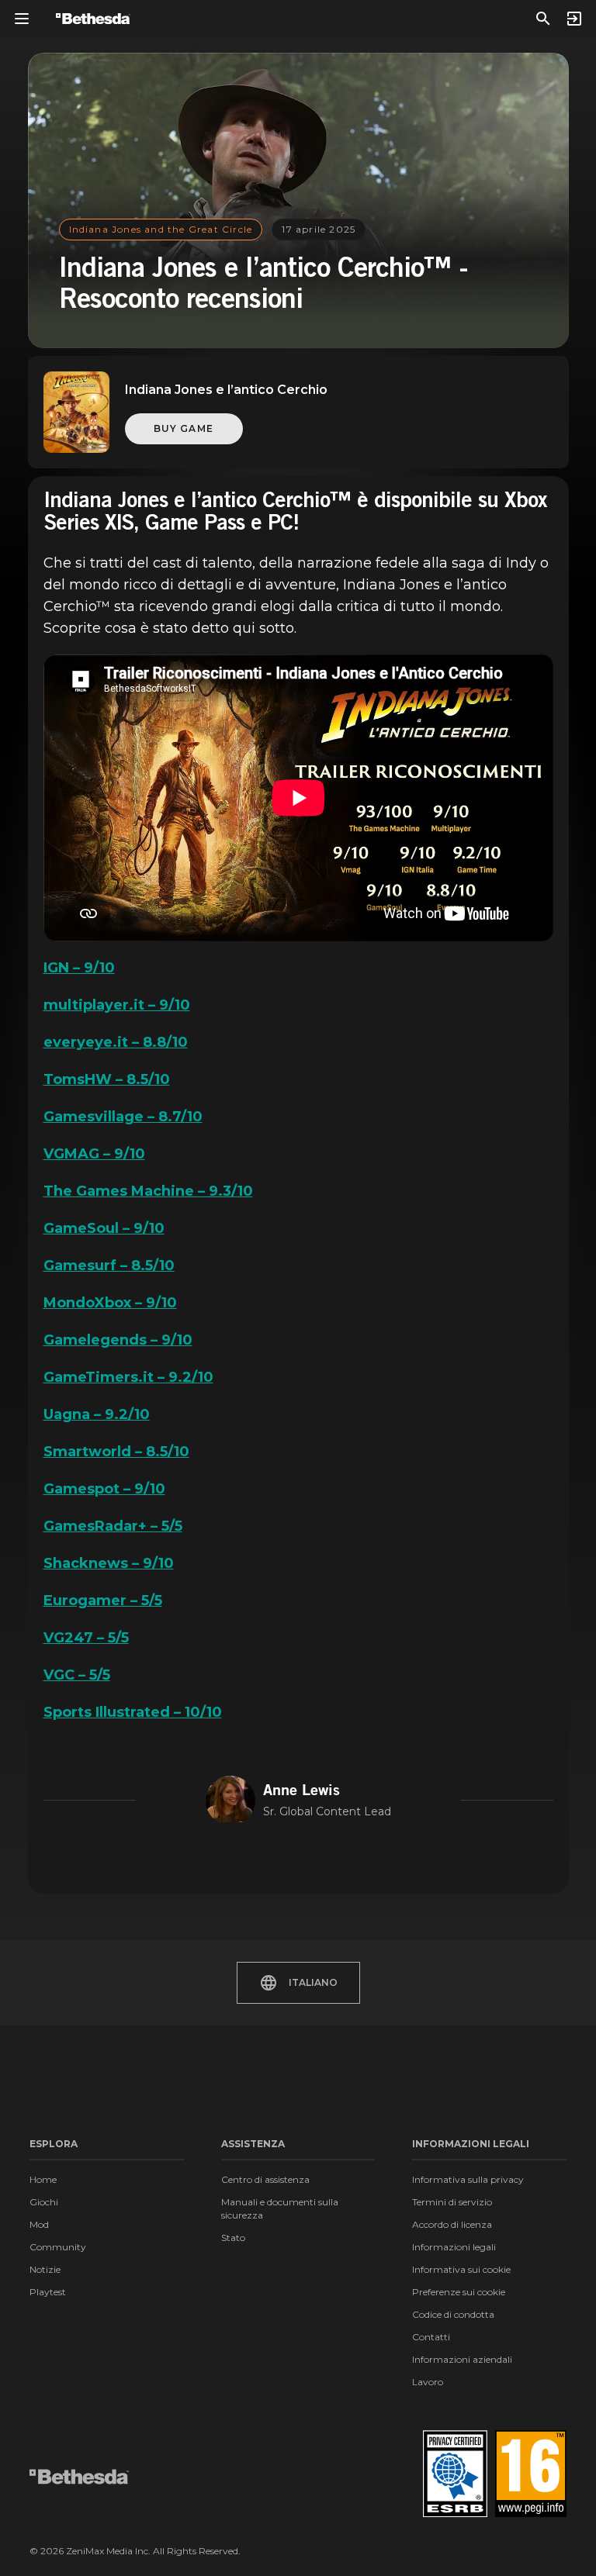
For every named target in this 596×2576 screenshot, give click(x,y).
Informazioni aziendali (462, 2359)
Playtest (48, 2292)
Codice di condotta (453, 2314)
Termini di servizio (452, 2202)
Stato (233, 2238)
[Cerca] (543, 19)
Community (58, 2247)
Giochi (44, 2202)
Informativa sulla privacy (468, 2179)
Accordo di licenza (452, 2224)
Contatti (431, 2337)
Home (43, 2179)
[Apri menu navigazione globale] (22, 19)
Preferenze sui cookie (459, 2292)
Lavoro (428, 2382)
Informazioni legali (454, 2247)
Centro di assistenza (265, 2179)
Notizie (45, 2269)
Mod (39, 2224)
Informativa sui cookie (461, 2269)
